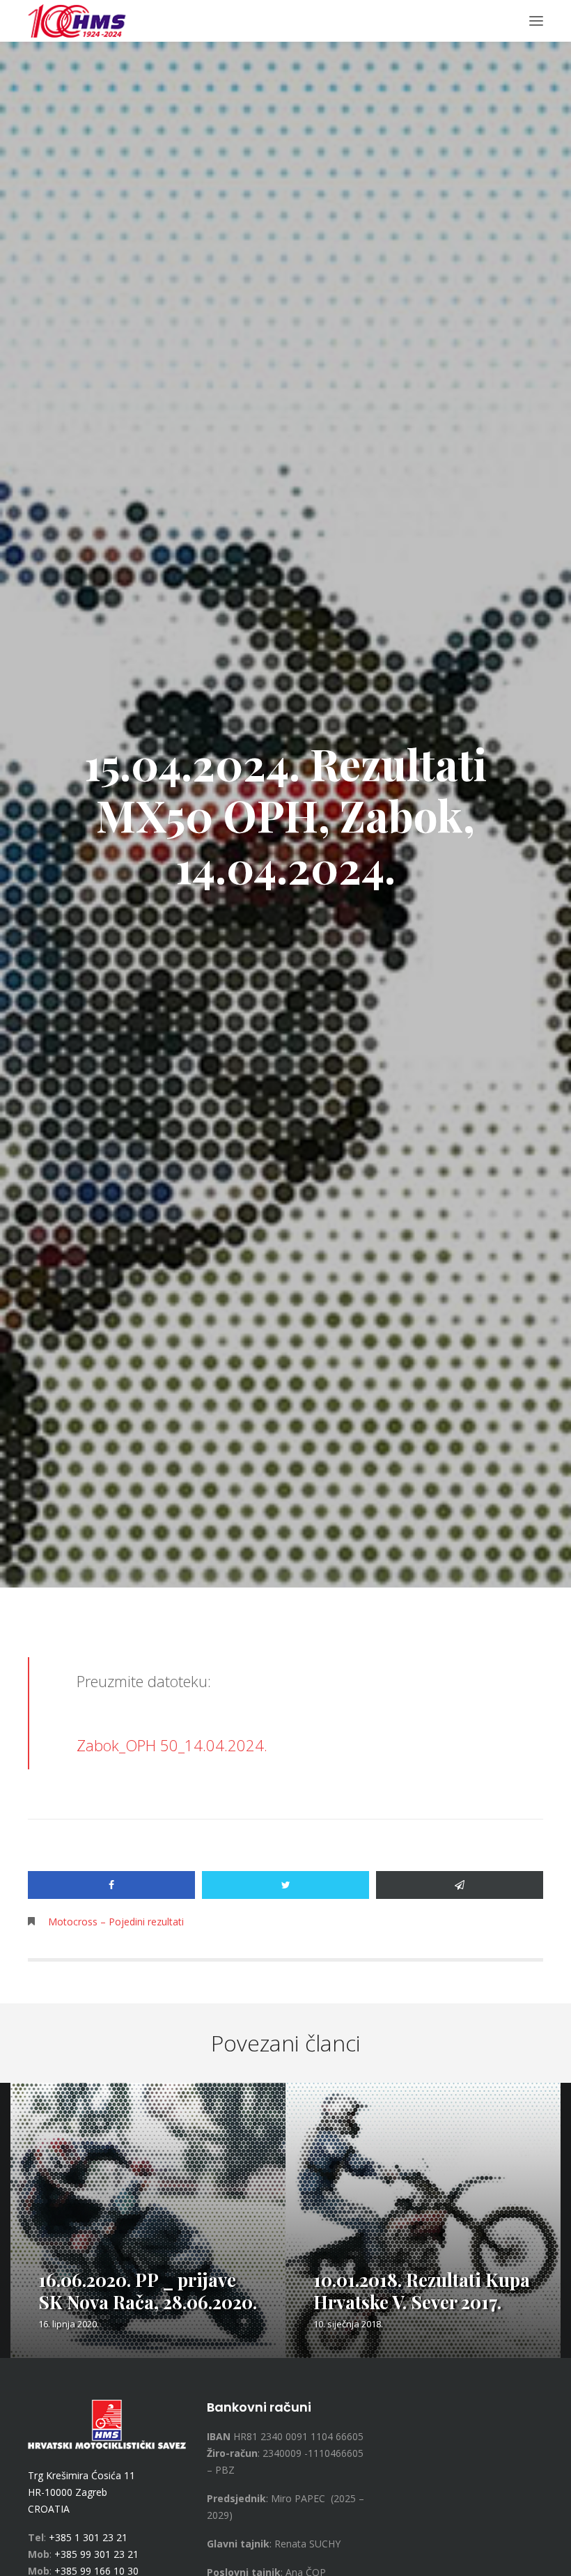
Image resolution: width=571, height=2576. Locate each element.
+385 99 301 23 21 (96, 2554)
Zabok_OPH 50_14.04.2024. (172, 1745)
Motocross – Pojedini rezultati (116, 1922)
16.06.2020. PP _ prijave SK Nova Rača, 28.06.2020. (148, 2291)
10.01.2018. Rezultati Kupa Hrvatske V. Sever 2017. (422, 2291)
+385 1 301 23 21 (88, 2537)
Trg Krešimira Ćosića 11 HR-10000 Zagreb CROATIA (81, 2492)
